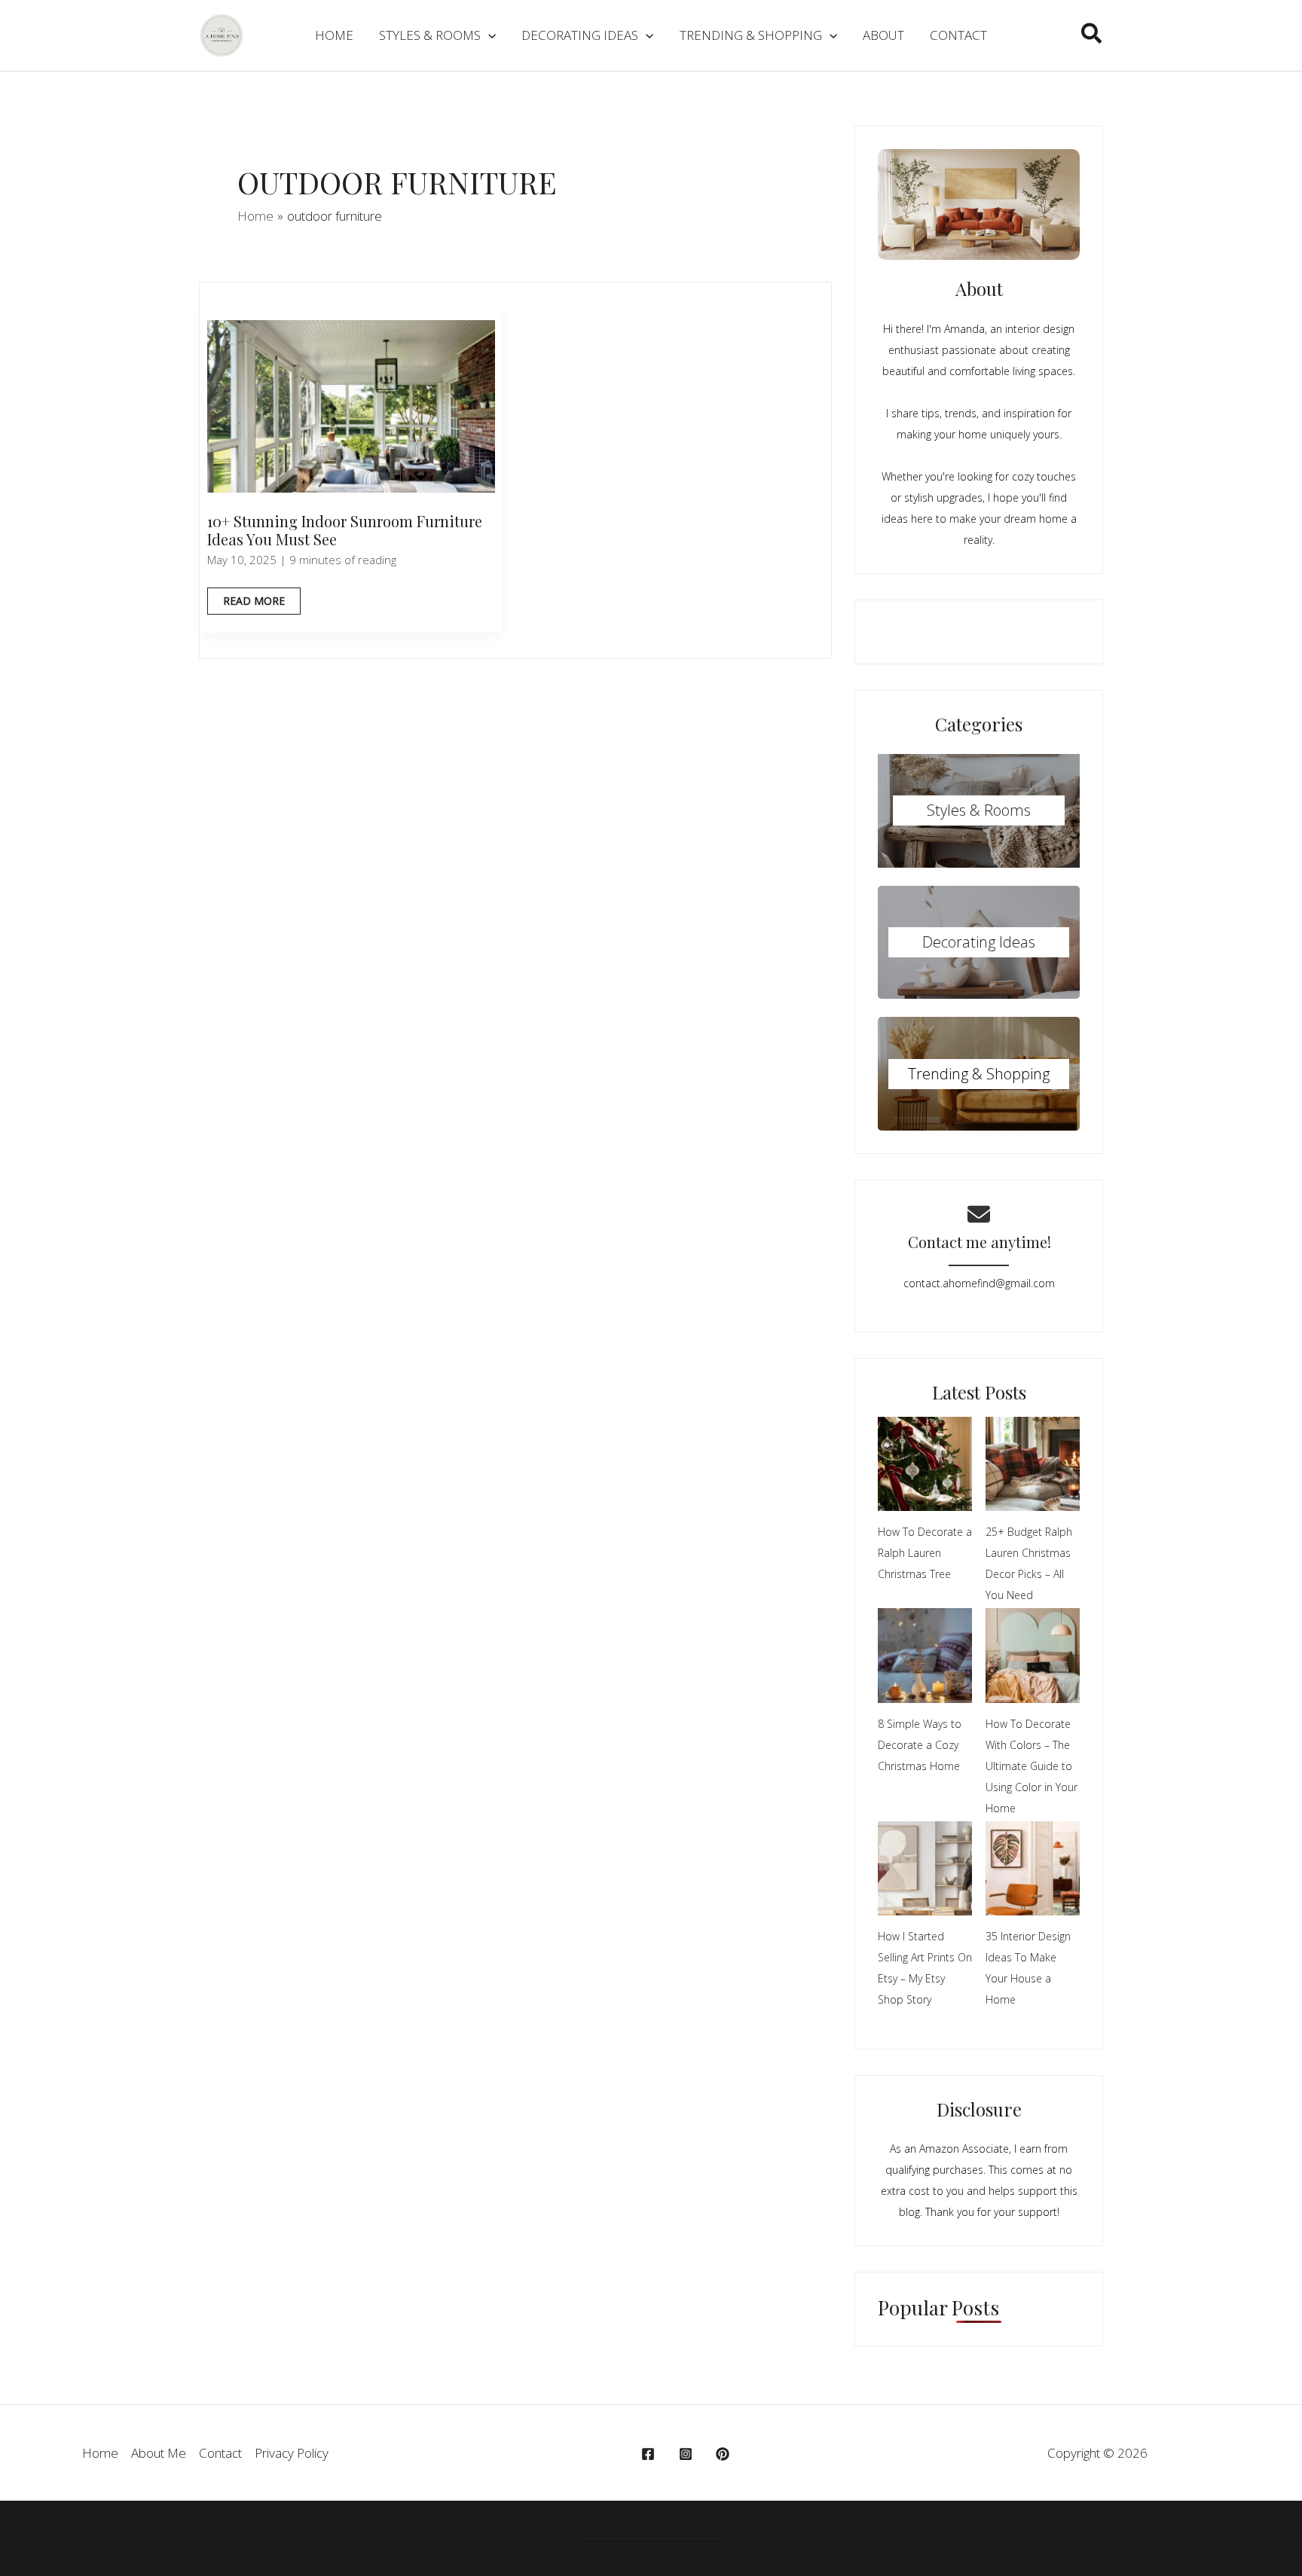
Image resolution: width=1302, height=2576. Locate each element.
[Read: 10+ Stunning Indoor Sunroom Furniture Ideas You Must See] (351, 405)
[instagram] (688, 2454)
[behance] (725, 2454)
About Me (159, 2453)
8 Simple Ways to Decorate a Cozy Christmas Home (920, 1745)
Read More (254, 604)
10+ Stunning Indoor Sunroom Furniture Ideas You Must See (345, 530)
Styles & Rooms (979, 810)
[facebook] (650, 2454)
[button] (1092, 35)
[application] (488, 35)
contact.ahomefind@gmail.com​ (979, 1283)
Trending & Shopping (979, 1074)
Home (100, 2453)
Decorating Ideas (979, 942)
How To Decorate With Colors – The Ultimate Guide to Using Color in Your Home (1032, 1766)
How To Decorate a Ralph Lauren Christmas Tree (925, 1553)
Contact (220, 2453)
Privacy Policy (292, 2453)
